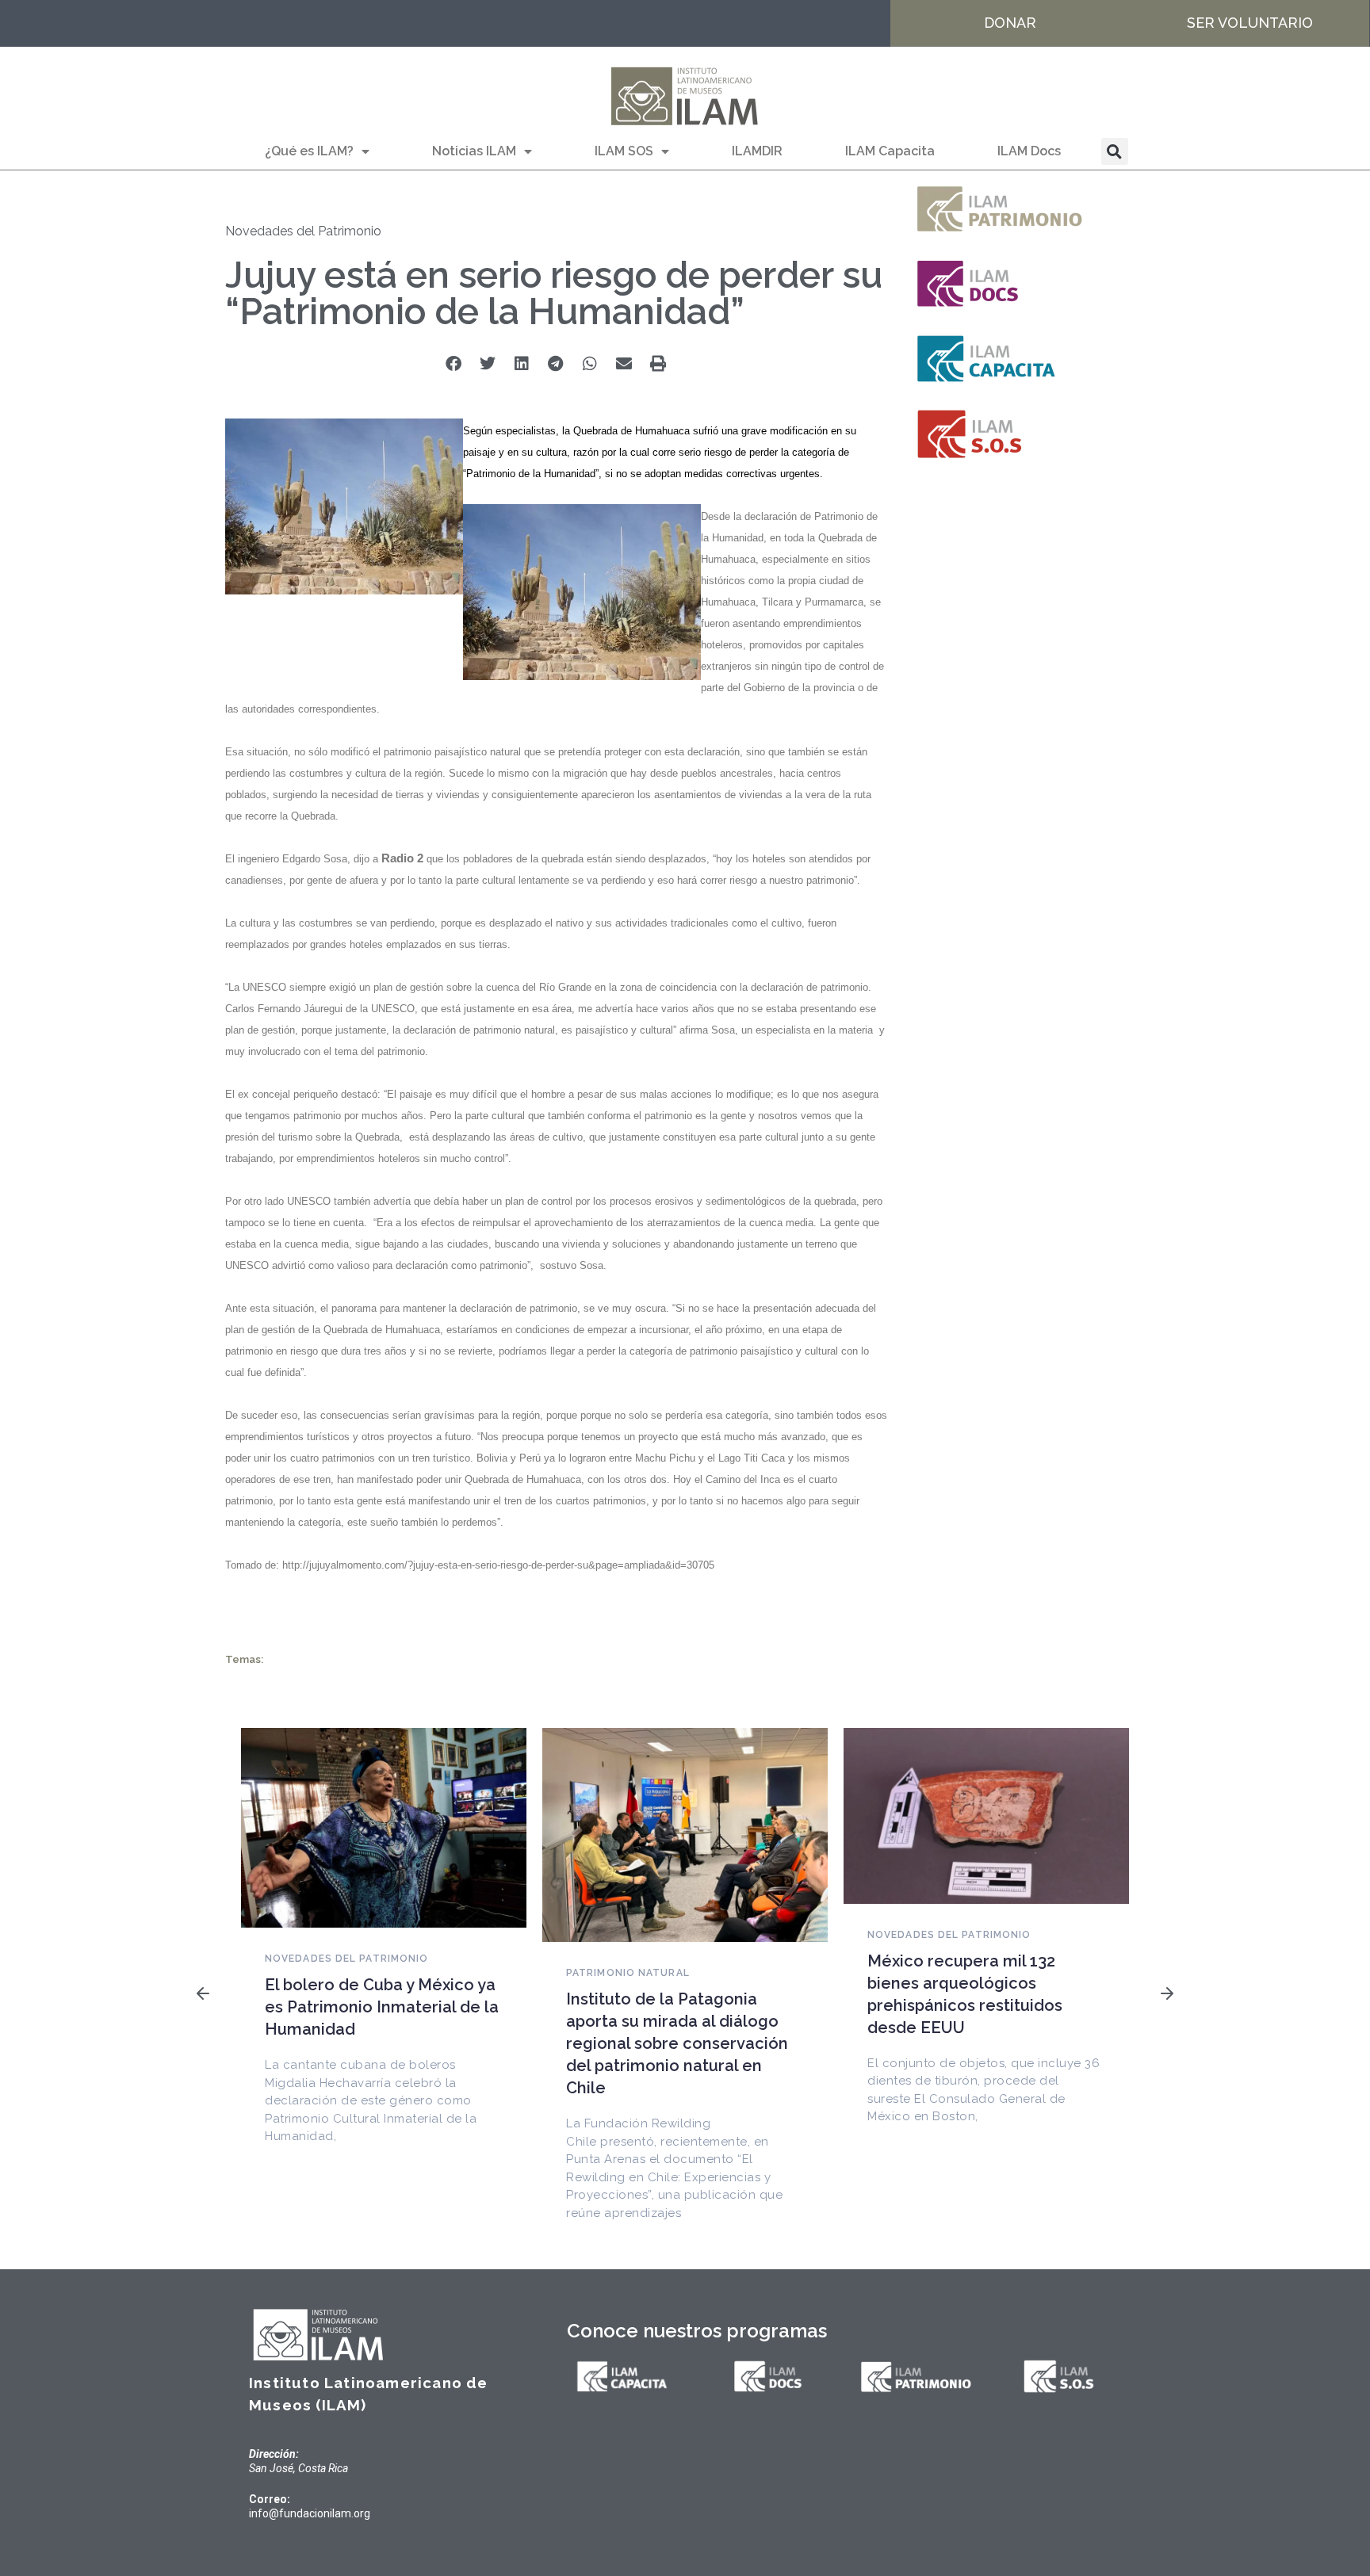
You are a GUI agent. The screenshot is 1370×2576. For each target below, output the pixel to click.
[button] (1115, 151)
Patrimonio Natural (628, 1973)
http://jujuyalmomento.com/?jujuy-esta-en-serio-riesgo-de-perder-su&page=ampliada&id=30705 (498, 1565)
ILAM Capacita (890, 151)
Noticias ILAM (474, 151)
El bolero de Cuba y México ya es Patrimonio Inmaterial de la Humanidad (382, 2007)
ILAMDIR (757, 151)
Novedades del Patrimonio (303, 231)
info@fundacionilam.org (310, 2513)
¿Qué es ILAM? (309, 151)
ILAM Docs (1029, 151)
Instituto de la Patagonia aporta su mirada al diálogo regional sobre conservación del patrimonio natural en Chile (677, 2043)
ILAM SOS (624, 151)
